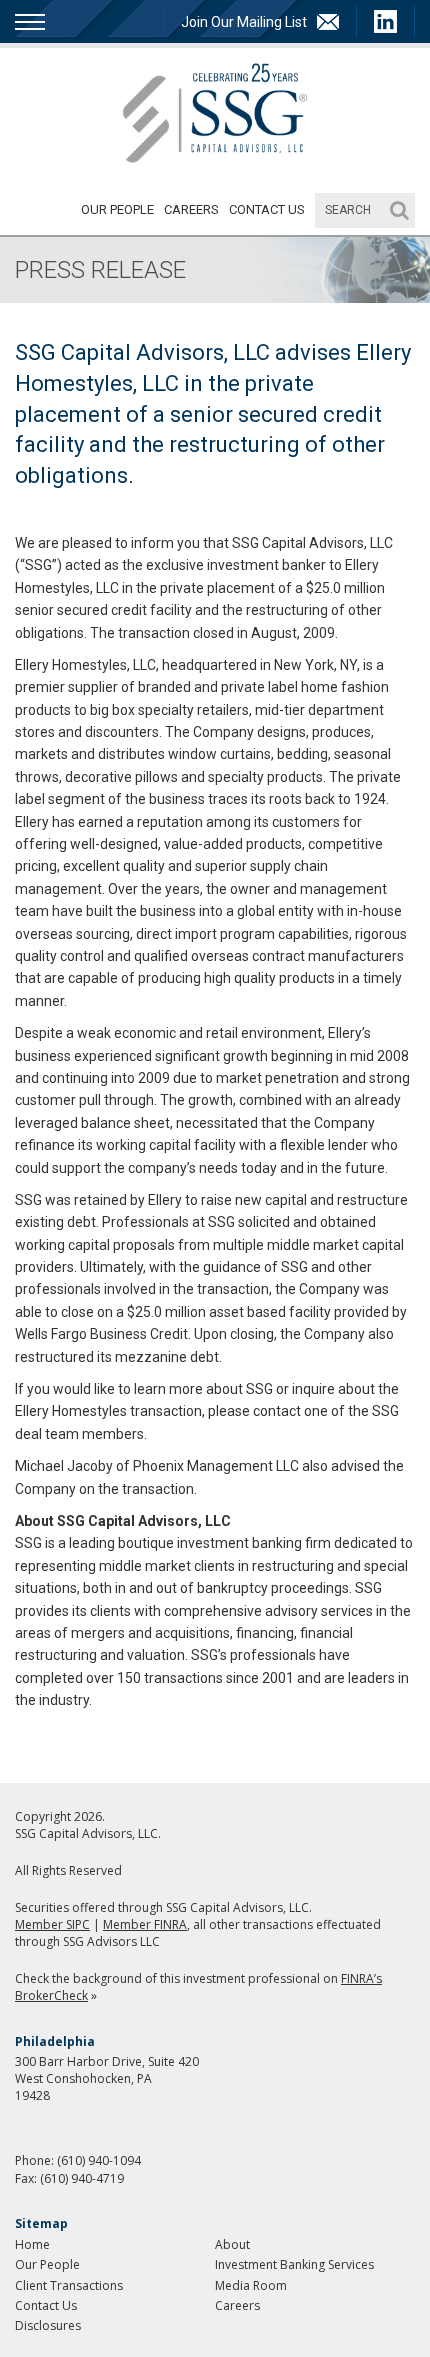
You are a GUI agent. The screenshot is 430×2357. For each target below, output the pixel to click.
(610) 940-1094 (99, 2160)
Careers (191, 209)
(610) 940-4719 (82, 2178)
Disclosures (48, 2325)
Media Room (251, 2285)
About (232, 2244)
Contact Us (267, 209)
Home (32, 2244)
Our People (117, 209)
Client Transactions (69, 2285)
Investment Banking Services (294, 2264)
